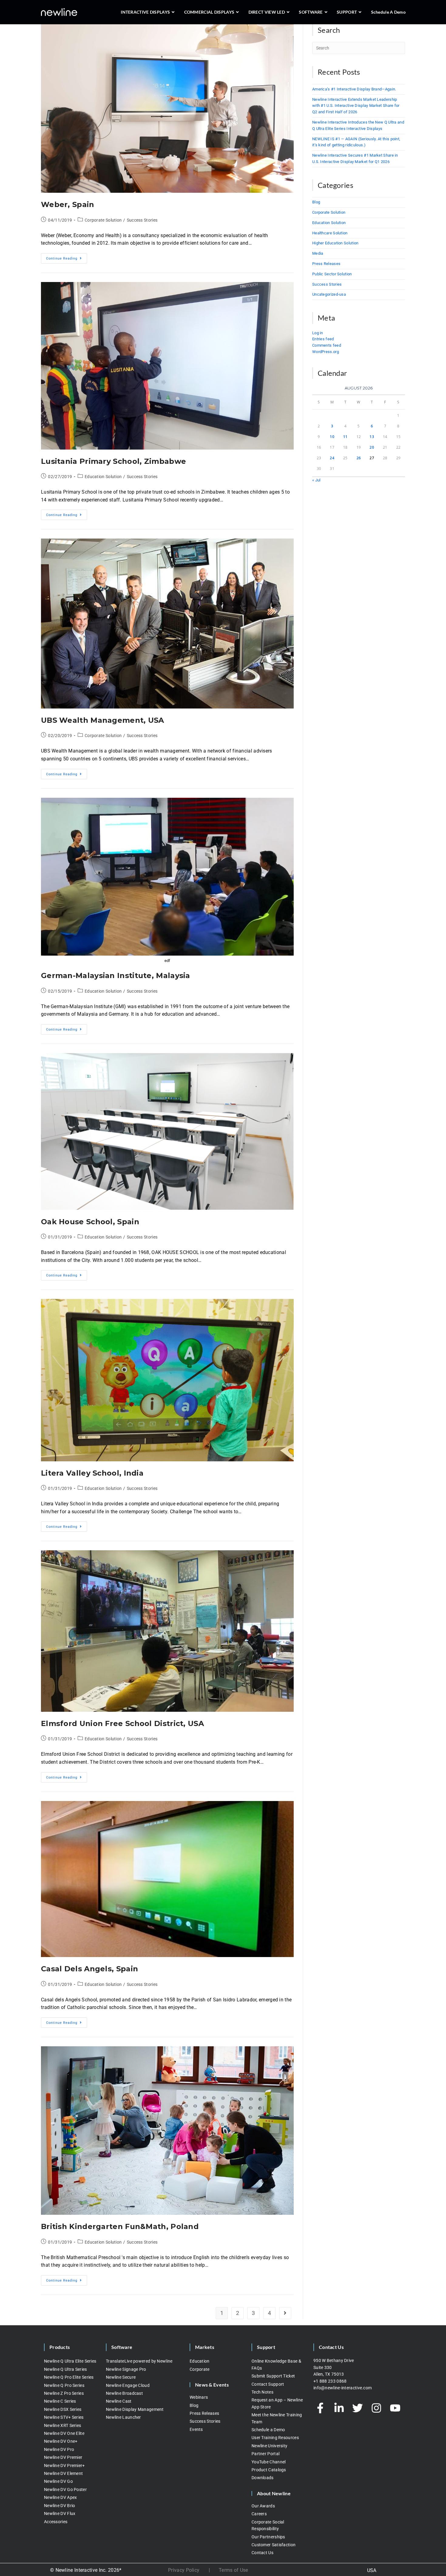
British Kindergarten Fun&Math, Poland (120, 2226)
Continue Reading (67, 257)
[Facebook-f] (320, 2408)
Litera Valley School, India (92, 1473)
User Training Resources (275, 2438)
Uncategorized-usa (329, 294)
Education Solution (103, 477)
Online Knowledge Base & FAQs (276, 2364)
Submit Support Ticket (273, 2376)
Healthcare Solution (330, 233)
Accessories (56, 2522)
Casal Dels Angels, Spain (90, 1969)
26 (359, 458)
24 (332, 458)
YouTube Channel (269, 2462)
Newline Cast (119, 2401)
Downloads (263, 2478)
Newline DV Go (58, 2481)
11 (345, 437)
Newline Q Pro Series (64, 2385)
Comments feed (327, 345)
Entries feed (323, 339)
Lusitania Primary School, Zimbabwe (113, 461)
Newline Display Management (135, 2409)
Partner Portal (265, 2454)
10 (332, 437)
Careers (259, 2514)
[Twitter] (358, 2408)
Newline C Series (60, 2401)
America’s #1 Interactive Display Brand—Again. (354, 89)
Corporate (200, 2369)
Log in (318, 333)
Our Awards (263, 2506)
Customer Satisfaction (274, 2545)
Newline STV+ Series (64, 2417)
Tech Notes (262, 2392)
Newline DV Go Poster (65, 2489)
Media (318, 253)
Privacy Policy (184, 2570)
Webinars (199, 2397)
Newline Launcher (123, 2417)
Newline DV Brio (60, 2506)
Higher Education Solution (335, 243)
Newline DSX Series (63, 2409)
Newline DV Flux (60, 2513)
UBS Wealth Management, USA (103, 720)
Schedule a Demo (268, 2430)
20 (372, 447)
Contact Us (262, 2553)
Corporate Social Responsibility (268, 2525)
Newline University (269, 2446)
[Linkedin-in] (339, 2408)
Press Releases (326, 264)
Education (200, 2361)
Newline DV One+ (61, 2441)
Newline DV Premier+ (64, 2466)
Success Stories (142, 220)
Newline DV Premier (63, 2457)
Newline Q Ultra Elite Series (70, 2361)
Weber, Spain (68, 204)
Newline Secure (121, 2377)
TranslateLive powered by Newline (139, 2361)
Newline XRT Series (63, 2425)
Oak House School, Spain (90, 1222)
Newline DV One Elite (64, 2433)
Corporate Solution (103, 220)
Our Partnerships (268, 2537)
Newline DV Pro (59, 2449)
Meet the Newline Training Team (277, 2418)
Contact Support (268, 2384)
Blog (316, 202)
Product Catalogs (269, 2470)
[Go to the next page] (285, 2313)
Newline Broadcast (124, 2393)
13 (372, 437)
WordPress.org (326, 352)
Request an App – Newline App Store (277, 2403)
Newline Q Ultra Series (66, 2369)
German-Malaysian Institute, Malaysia (116, 975)
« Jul (316, 480)
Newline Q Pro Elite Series (69, 2377)
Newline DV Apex (61, 2497)
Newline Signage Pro (126, 2369)
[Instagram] (377, 2408)
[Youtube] (395, 2408)
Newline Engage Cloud (128, 2385)
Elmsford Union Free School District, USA (122, 1723)
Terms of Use (233, 2570)
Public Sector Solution (332, 274)
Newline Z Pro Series (64, 2393)
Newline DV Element (63, 2473)
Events (196, 2429)
